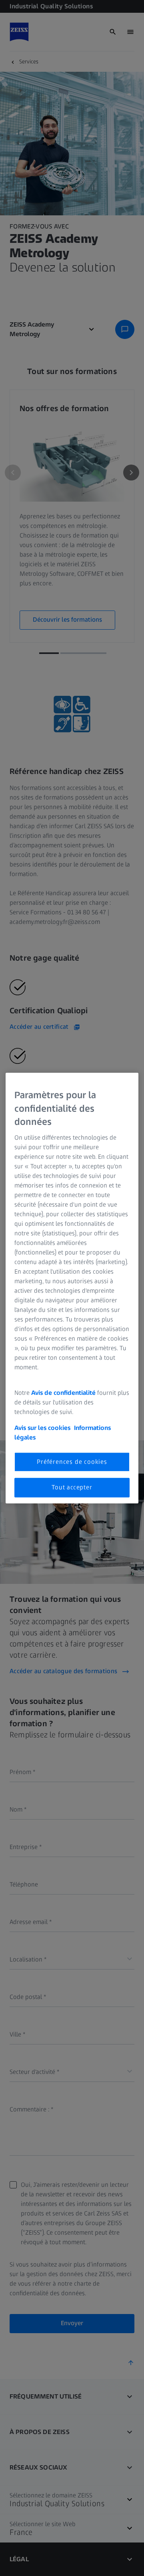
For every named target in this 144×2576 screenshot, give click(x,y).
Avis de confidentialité (64, 1393)
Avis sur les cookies (42, 1428)
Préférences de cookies (72, 1462)
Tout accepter (72, 1487)
